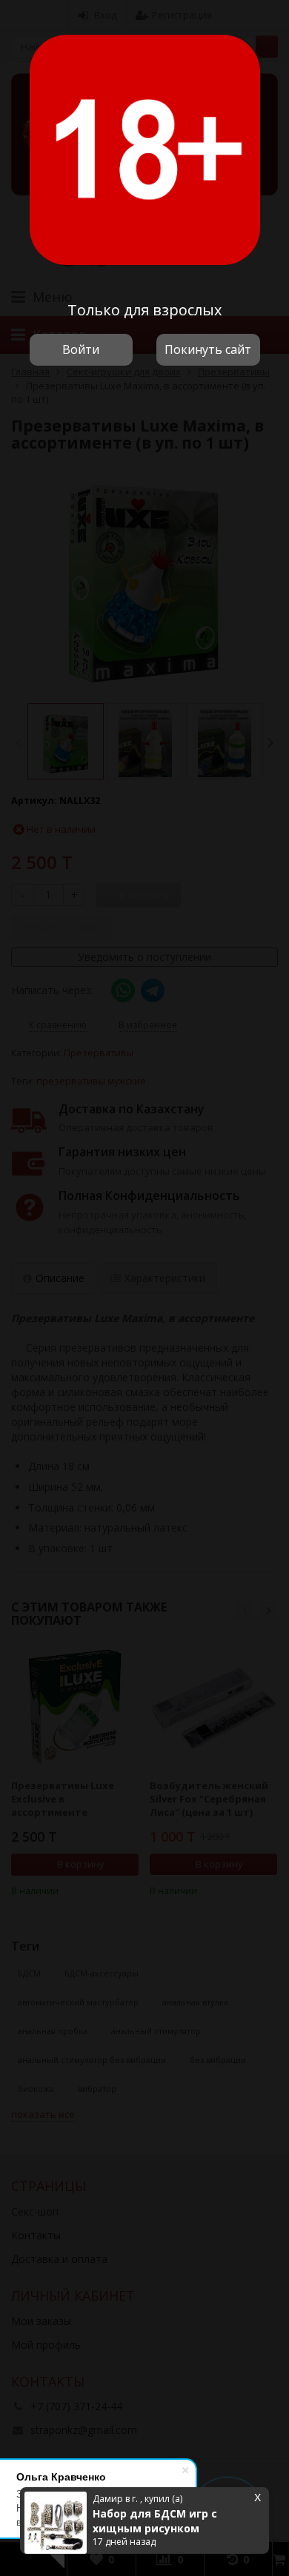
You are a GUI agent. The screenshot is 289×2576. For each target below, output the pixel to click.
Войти (81, 349)
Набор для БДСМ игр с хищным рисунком (155, 2521)
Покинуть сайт (208, 349)
